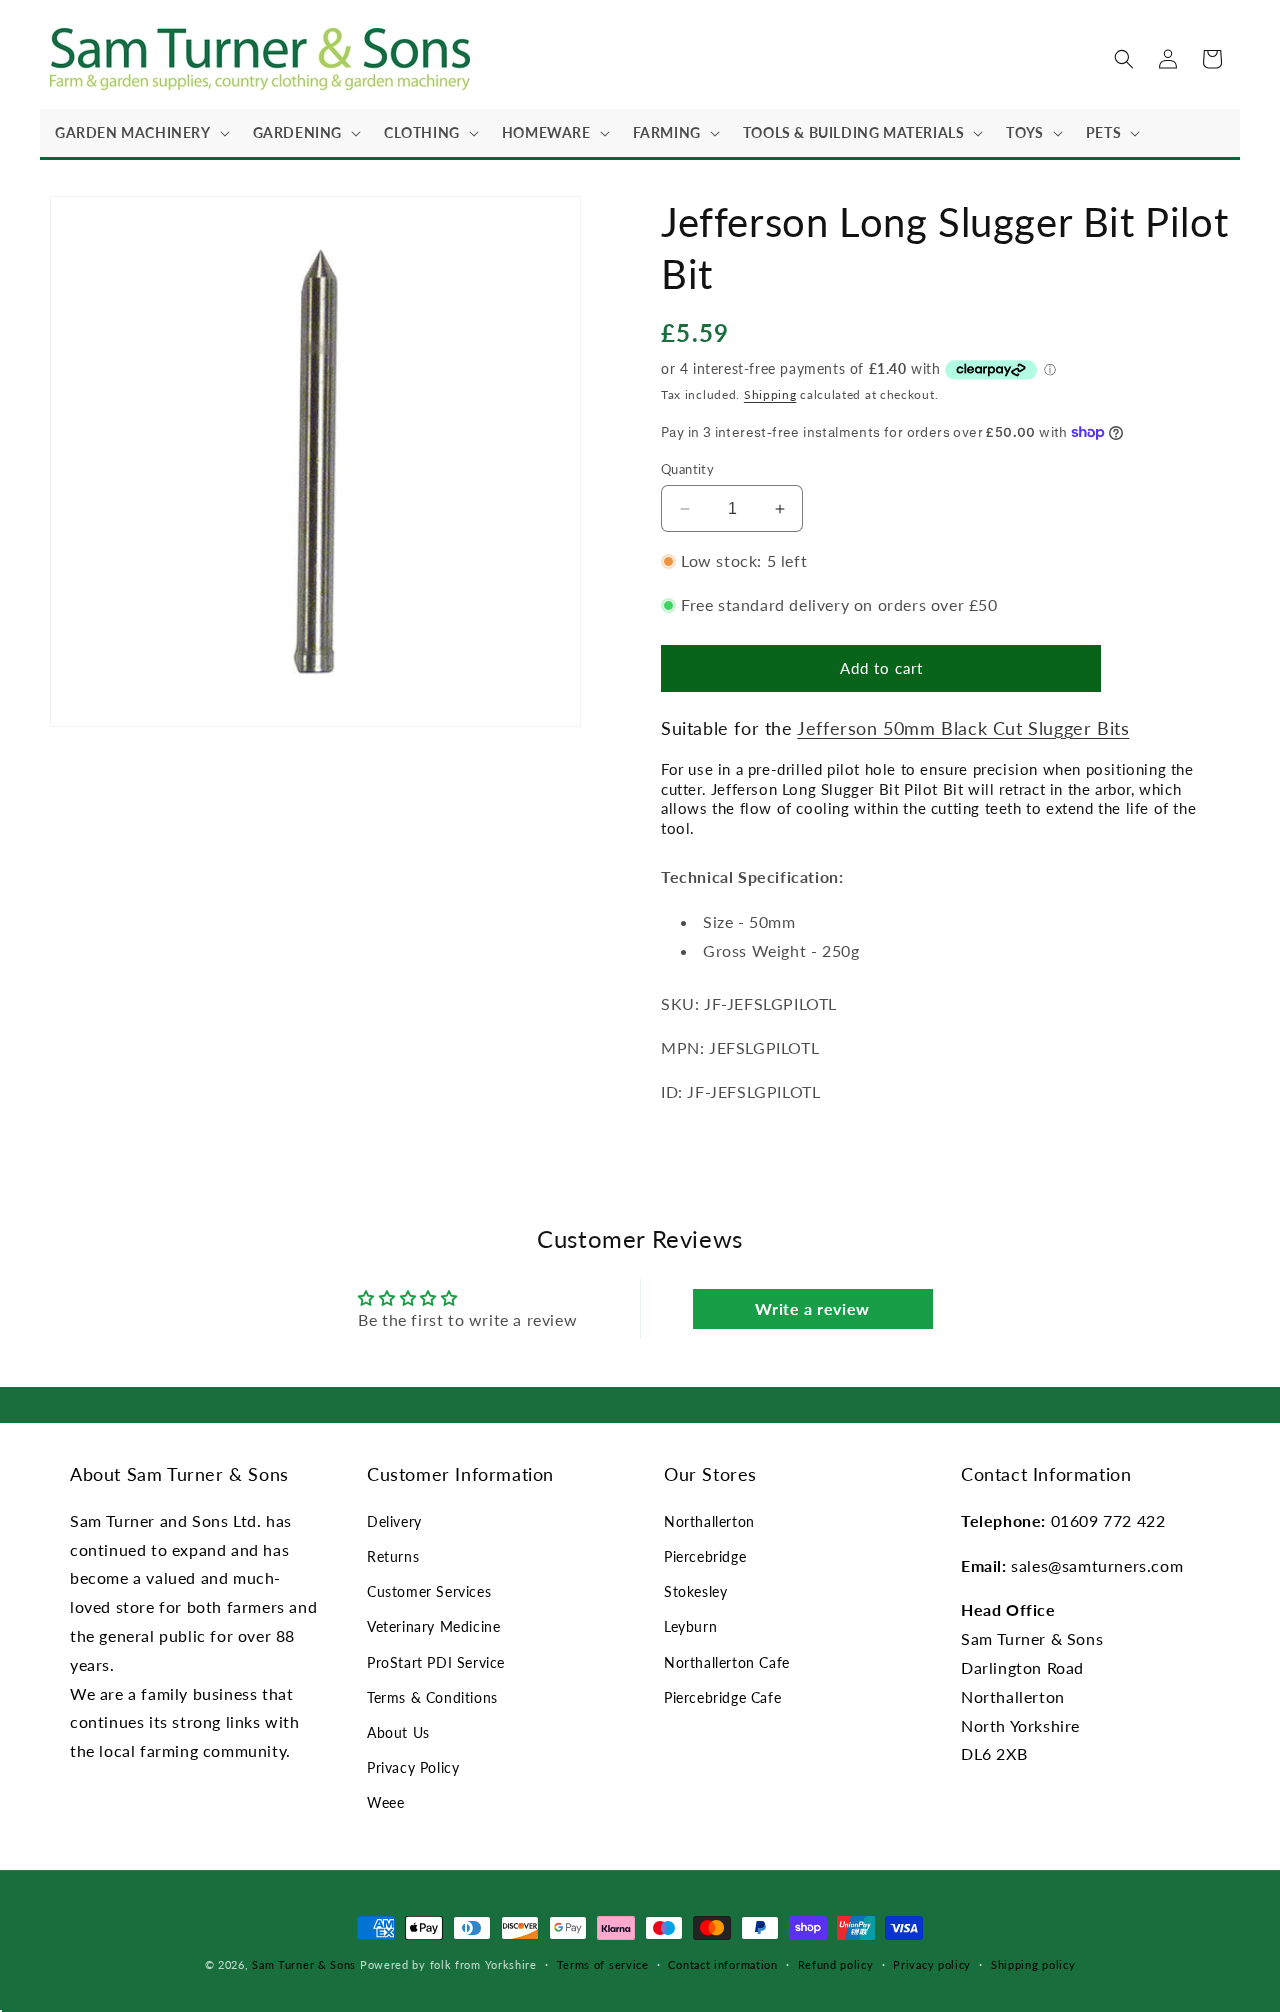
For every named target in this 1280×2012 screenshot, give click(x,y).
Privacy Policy (413, 1767)
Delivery (394, 1521)
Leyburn (690, 1626)
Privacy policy (932, 1964)
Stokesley (695, 1591)
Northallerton (709, 1521)
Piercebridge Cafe (722, 1697)
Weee (385, 1802)
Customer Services (429, 1591)
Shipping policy (1033, 1964)
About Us (398, 1732)
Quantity (687, 469)
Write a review (812, 1308)
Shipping (770, 394)
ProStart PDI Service (436, 1662)
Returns (393, 1556)
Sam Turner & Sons (304, 1964)
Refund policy (836, 1964)
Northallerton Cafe (727, 1662)
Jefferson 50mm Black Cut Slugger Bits (963, 728)
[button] (139, 133)
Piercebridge (705, 1556)
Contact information (722, 1964)
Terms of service (603, 1964)
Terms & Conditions (432, 1697)
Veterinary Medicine (433, 1626)
